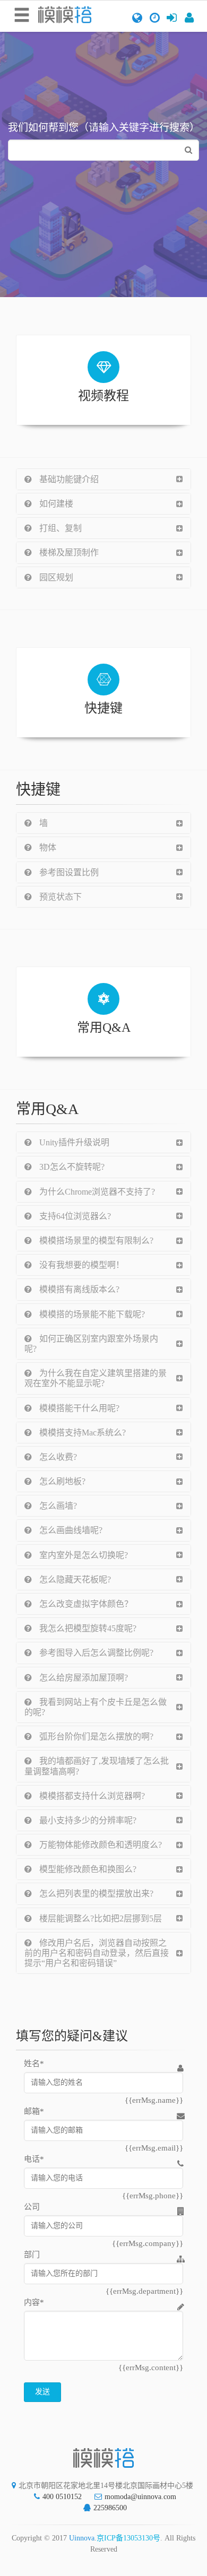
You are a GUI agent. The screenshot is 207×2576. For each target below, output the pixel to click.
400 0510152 (62, 2497)
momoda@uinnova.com (140, 2497)
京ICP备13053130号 (128, 2538)
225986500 (110, 2508)
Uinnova (82, 2538)
